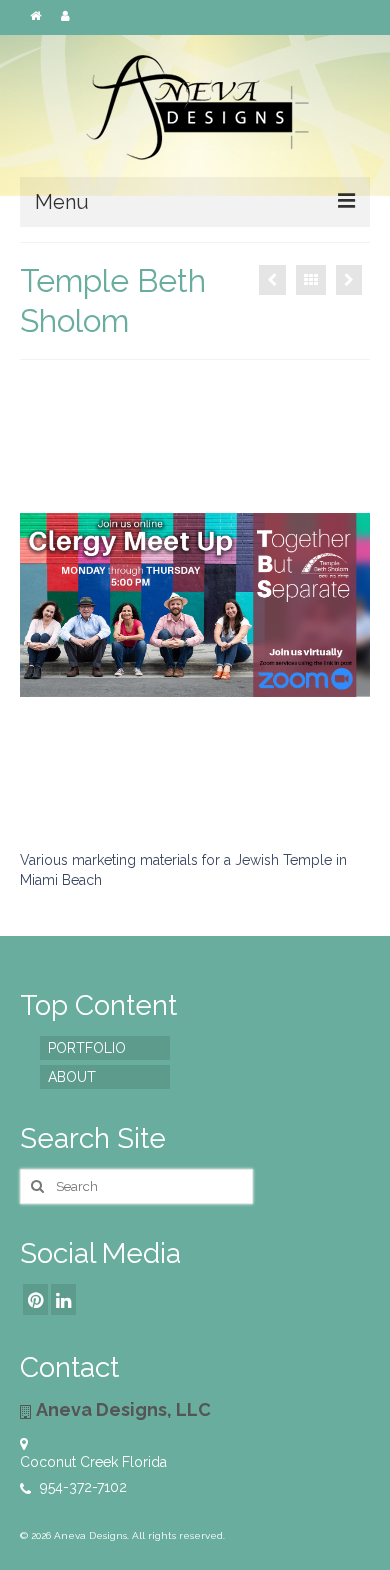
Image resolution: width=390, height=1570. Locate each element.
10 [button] (255, 795)
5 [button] (135, 795)
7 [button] (183, 795)
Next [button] (342, 605)
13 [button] (327, 795)
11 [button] (279, 795)
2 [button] (63, 795)
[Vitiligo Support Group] (272, 280)
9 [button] (231, 795)
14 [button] (351, 795)
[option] (195, 605)
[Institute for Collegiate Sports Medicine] (349, 280)
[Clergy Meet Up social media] (195, 605)
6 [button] (159, 795)
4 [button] (111, 795)
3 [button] (87, 795)
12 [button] (303, 795)
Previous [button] (47, 605)
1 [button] (39, 795)
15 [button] (195, 820)
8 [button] (207, 795)
